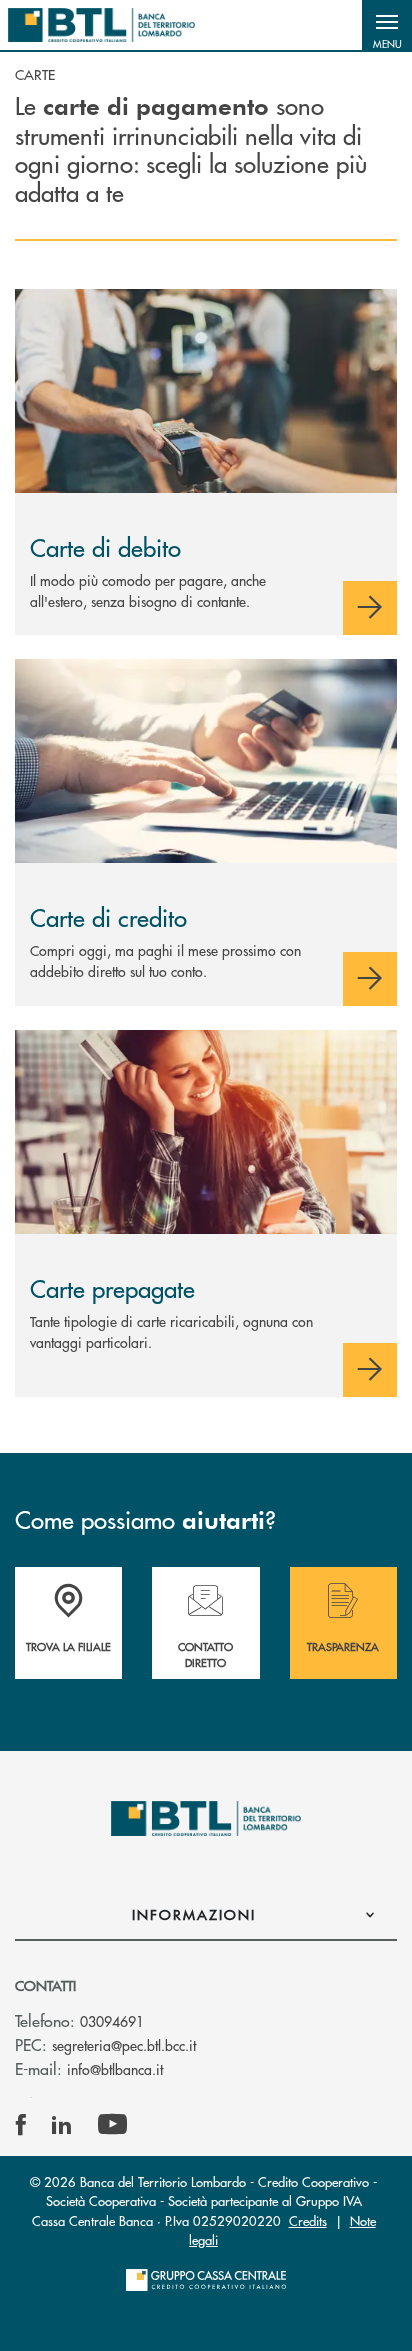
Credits (308, 2220)
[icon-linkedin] (62, 2125)
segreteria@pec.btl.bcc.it (124, 2045)
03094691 (112, 2021)
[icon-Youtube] (112, 2125)
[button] (387, 25)
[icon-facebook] (21, 2125)
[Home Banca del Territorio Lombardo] (101, 25)
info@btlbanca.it (115, 2069)
